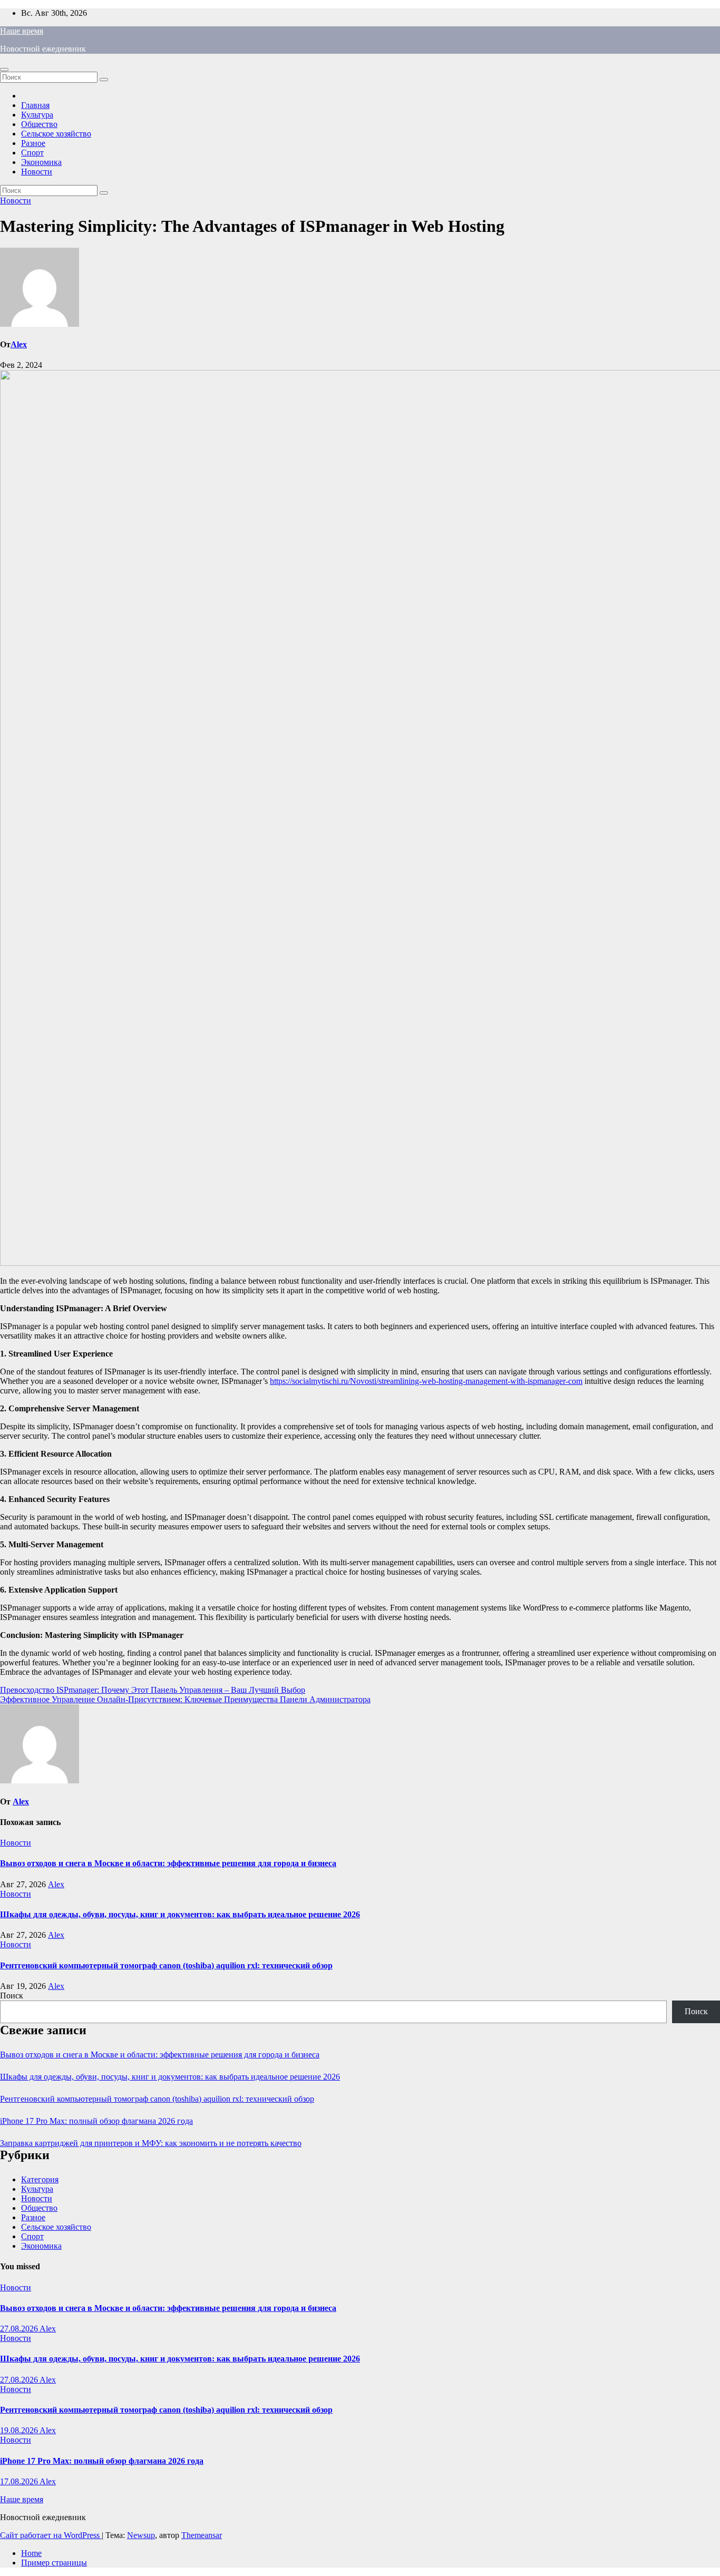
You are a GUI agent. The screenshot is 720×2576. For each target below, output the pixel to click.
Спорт (32, 153)
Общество (39, 124)
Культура (37, 115)
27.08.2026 (20, 2329)
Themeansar (202, 2535)
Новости (37, 172)
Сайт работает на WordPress (51, 2535)
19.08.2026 (20, 2430)
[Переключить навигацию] (4, 70)
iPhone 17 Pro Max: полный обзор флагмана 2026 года (96, 2121)
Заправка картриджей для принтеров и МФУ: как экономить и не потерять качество (151, 2143)
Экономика (41, 162)
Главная (35, 105)
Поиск (12, 1996)
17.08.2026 (20, 2481)
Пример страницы (54, 2563)
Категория (40, 2179)
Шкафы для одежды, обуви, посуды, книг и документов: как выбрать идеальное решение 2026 (180, 1914)
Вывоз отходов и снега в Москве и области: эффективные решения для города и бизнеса (168, 1863)
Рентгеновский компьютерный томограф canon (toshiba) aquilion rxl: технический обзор (166, 1965)
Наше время (22, 31)
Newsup (141, 2535)
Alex (19, 344)
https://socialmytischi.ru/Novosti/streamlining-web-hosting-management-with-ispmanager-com (426, 1381)
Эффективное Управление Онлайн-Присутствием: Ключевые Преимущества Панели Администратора (185, 1699)
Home (31, 2553)
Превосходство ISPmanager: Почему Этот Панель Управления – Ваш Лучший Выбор (153, 1690)
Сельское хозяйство (56, 134)
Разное (33, 143)
